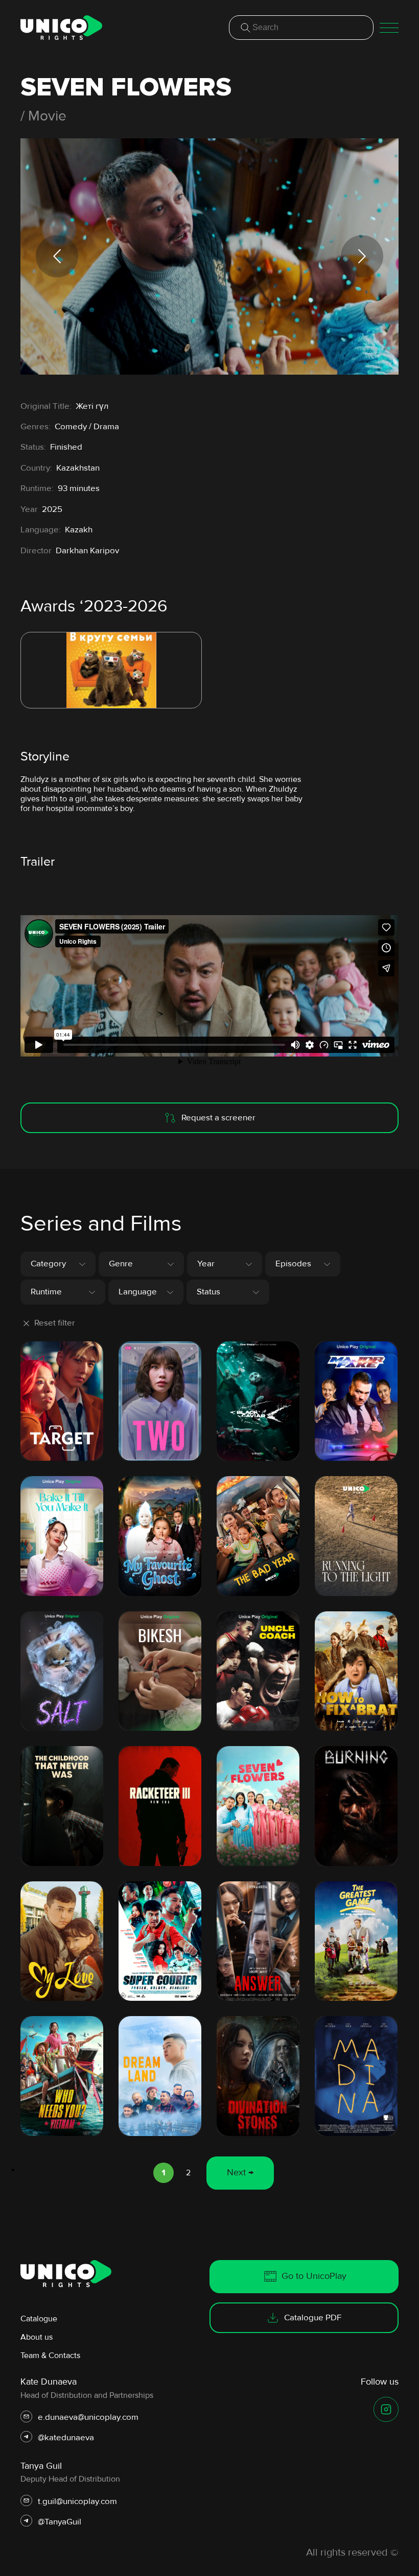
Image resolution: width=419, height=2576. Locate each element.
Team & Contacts (50, 2356)
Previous (57, 256)
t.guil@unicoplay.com (77, 2501)
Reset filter (55, 1323)
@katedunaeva (66, 2438)
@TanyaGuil (60, 2522)
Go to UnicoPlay (314, 2276)
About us (37, 2337)
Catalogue (39, 2319)
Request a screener (218, 1118)
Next (362, 256)
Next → (240, 2172)
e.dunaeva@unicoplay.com (88, 2417)
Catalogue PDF (313, 2317)
